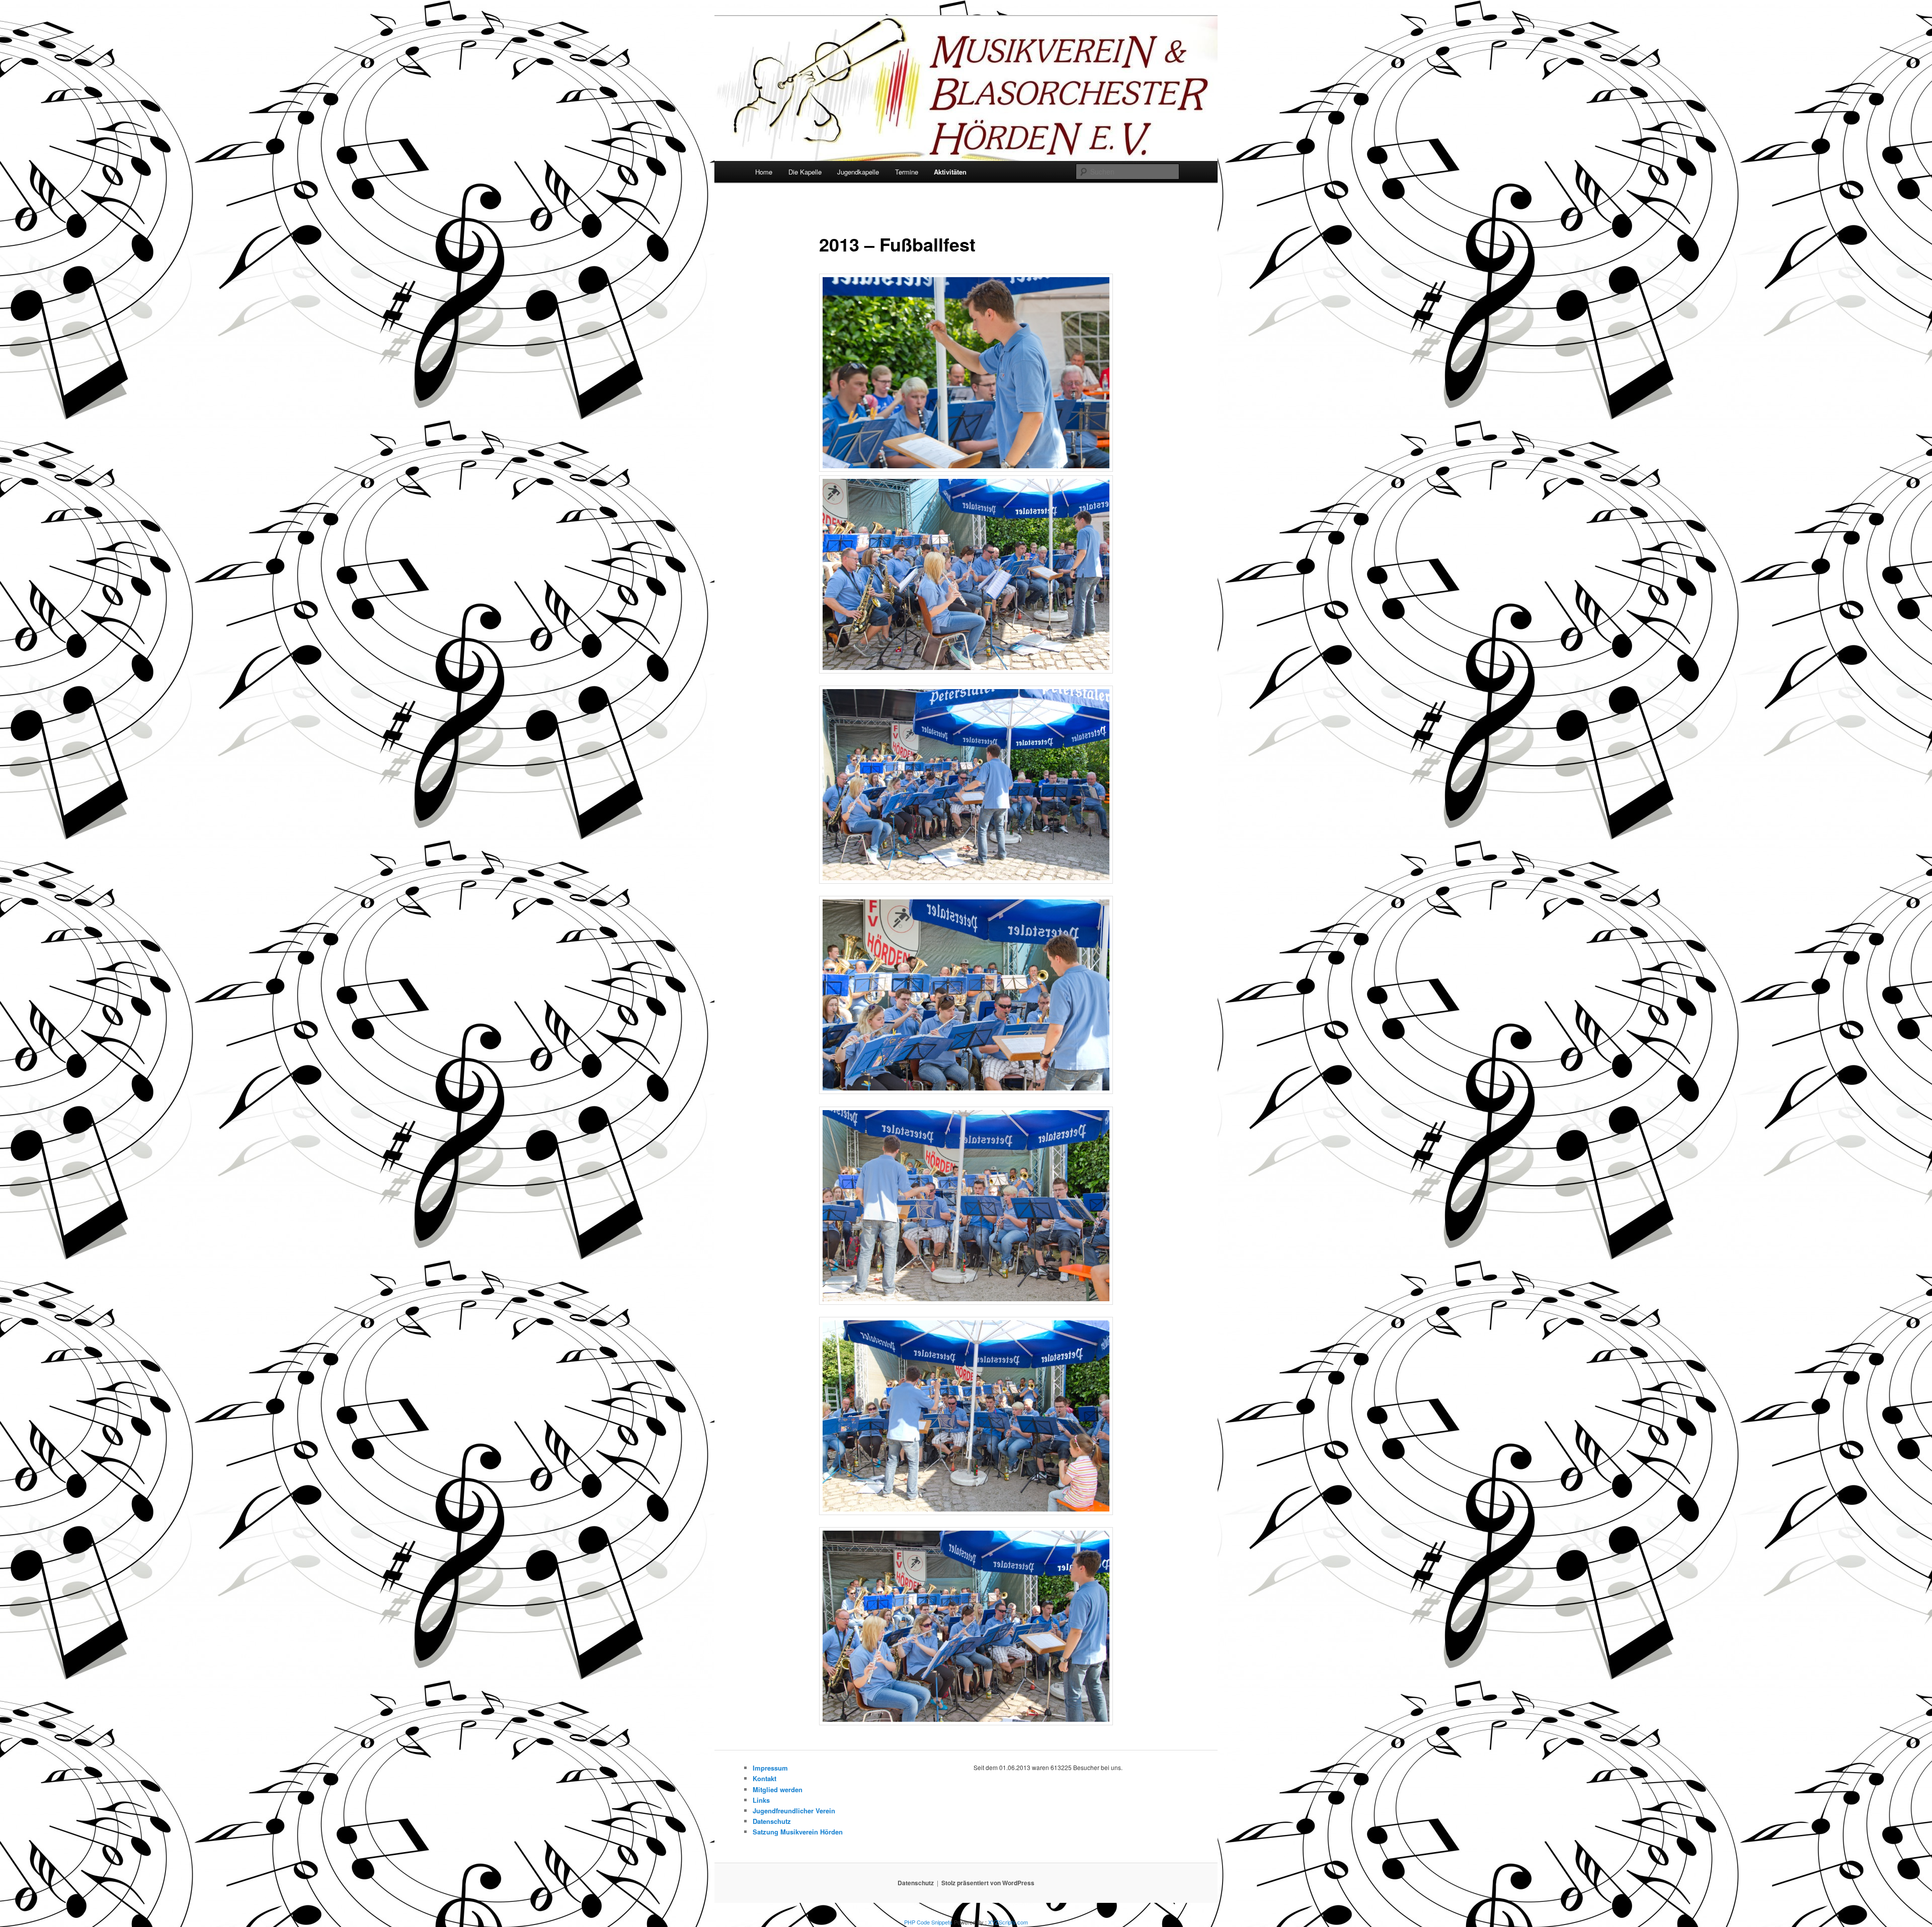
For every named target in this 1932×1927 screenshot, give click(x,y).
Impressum (770, 1768)
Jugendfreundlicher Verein (794, 1811)
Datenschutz (772, 1821)
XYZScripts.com (1008, 1922)
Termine (907, 172)
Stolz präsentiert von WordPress (988, 1883)
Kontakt (764, 1778)
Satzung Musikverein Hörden (798, 1832)
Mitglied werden (778, 1789)
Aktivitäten (950, 172)
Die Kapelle (805, 172)
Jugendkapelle (858, 172)
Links (761, 1800)
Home (764, 172)
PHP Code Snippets (928, 1922)
